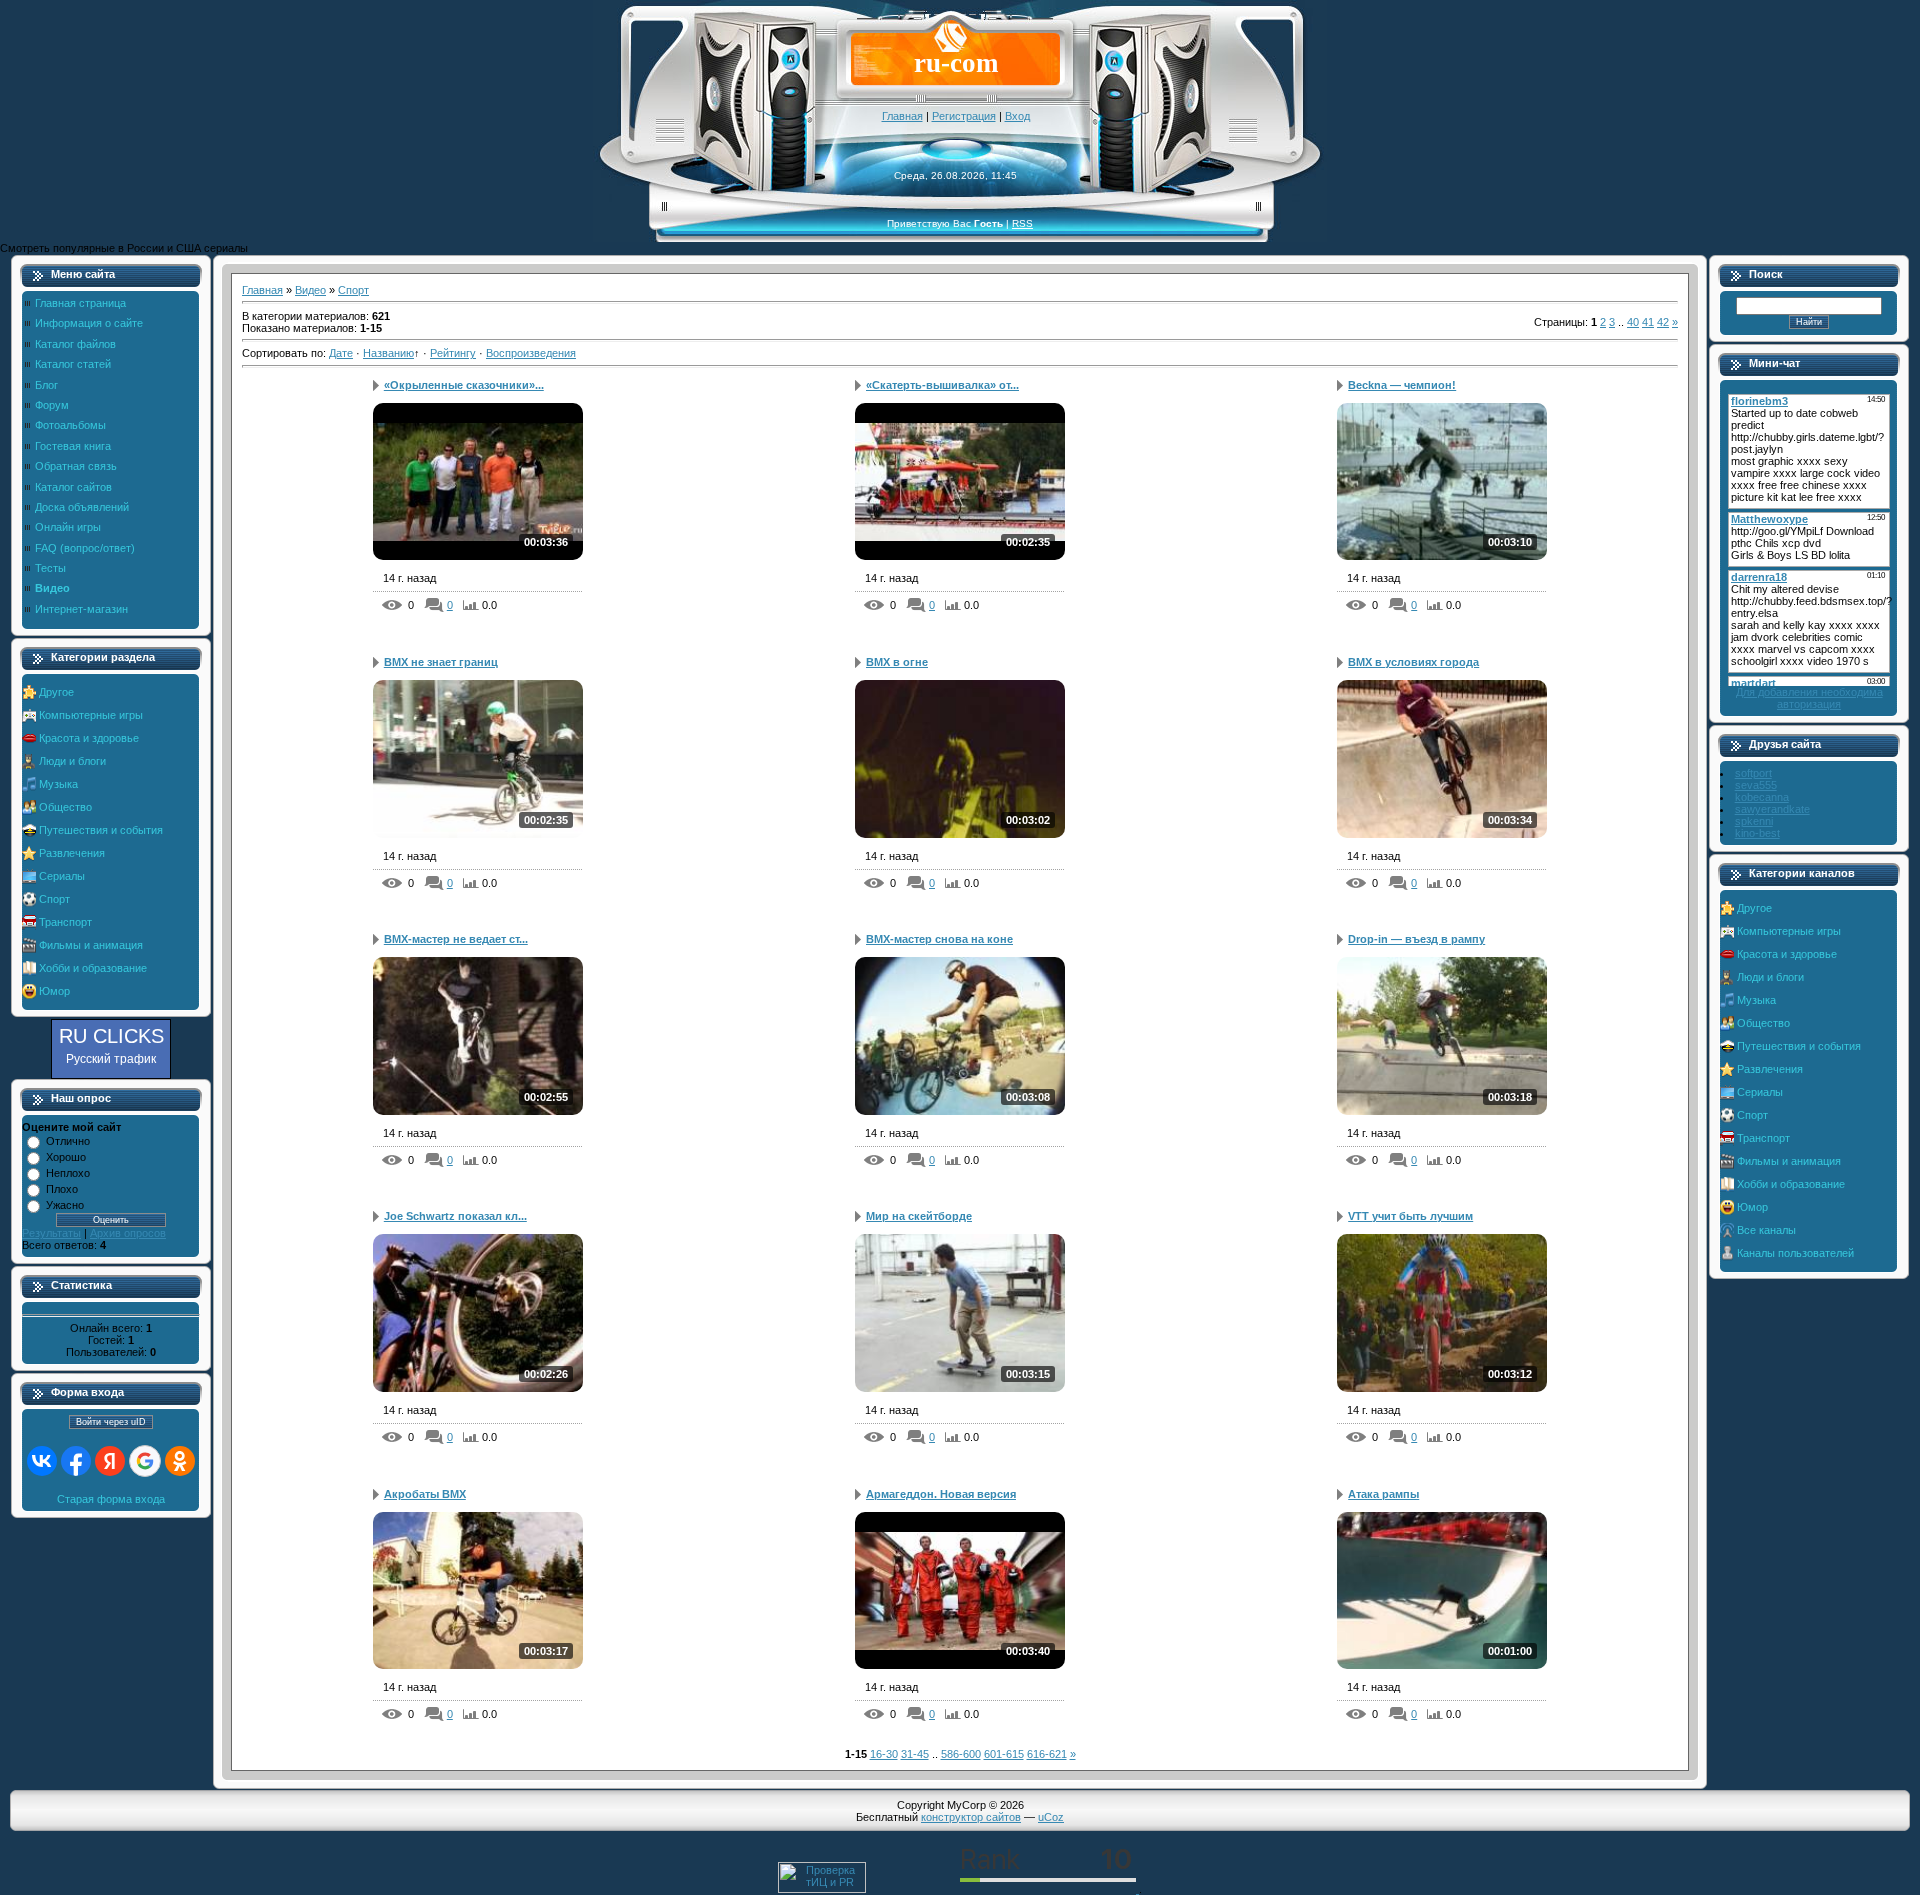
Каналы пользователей (1795, 1253)
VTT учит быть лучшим (1410, 1216)
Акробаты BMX (425, 1494)
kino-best (1757, 833)
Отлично (68, 1141)
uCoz (1051, 1817)
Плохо (62, 1189)
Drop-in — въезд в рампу (1416, 939)
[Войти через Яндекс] (110, 1461)
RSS (1022, 223)
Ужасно (65, 1205)
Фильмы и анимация (91, 945)
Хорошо (66, 1157)
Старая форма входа (111, 1499)
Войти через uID (111, 1422)
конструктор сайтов (971, 1817)
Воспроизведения (531, 353)
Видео (310, 290)
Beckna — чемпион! (1402, 385)
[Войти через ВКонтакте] (42, 1461)
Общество (65, 807)
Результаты (51, 1233)
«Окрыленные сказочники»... (464, 385)
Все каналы (1766, 1230)
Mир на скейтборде (919, 1216)
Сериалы (62, 876)
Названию (388, 353)
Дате (341, 353)
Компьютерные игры (91, 715)
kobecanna (1762, 797)
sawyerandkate (1772, 809)
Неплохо (68, 1173)
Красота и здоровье (89, 738)
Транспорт (65, 922)
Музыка (58, 784)
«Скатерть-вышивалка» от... (942, 385)
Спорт (54, 899)
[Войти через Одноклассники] (180, 1461)
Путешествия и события (101, 830)
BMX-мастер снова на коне (939, 939)
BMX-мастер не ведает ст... (456, 939)
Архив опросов (128, 1233)
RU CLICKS (111, 1045)
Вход (1017, 116)
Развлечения (72, 853)
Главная (902, 116)
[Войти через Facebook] (76, 1461)
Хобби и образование (93, 968)
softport (1753, 773)
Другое (56, 692)
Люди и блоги (72, 761)
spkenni (1754, 821)
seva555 (1756, 785)
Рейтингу (453, 353)
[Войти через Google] (145, 1461)
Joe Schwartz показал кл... (455, 1216)
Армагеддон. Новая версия (941, 1494)
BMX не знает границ (441, 662)
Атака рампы (1383, 1494)
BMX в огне (897, 662)
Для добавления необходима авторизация (1809, 698)
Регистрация (964, 116)
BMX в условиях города (1413, 662)
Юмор (54, 991)
